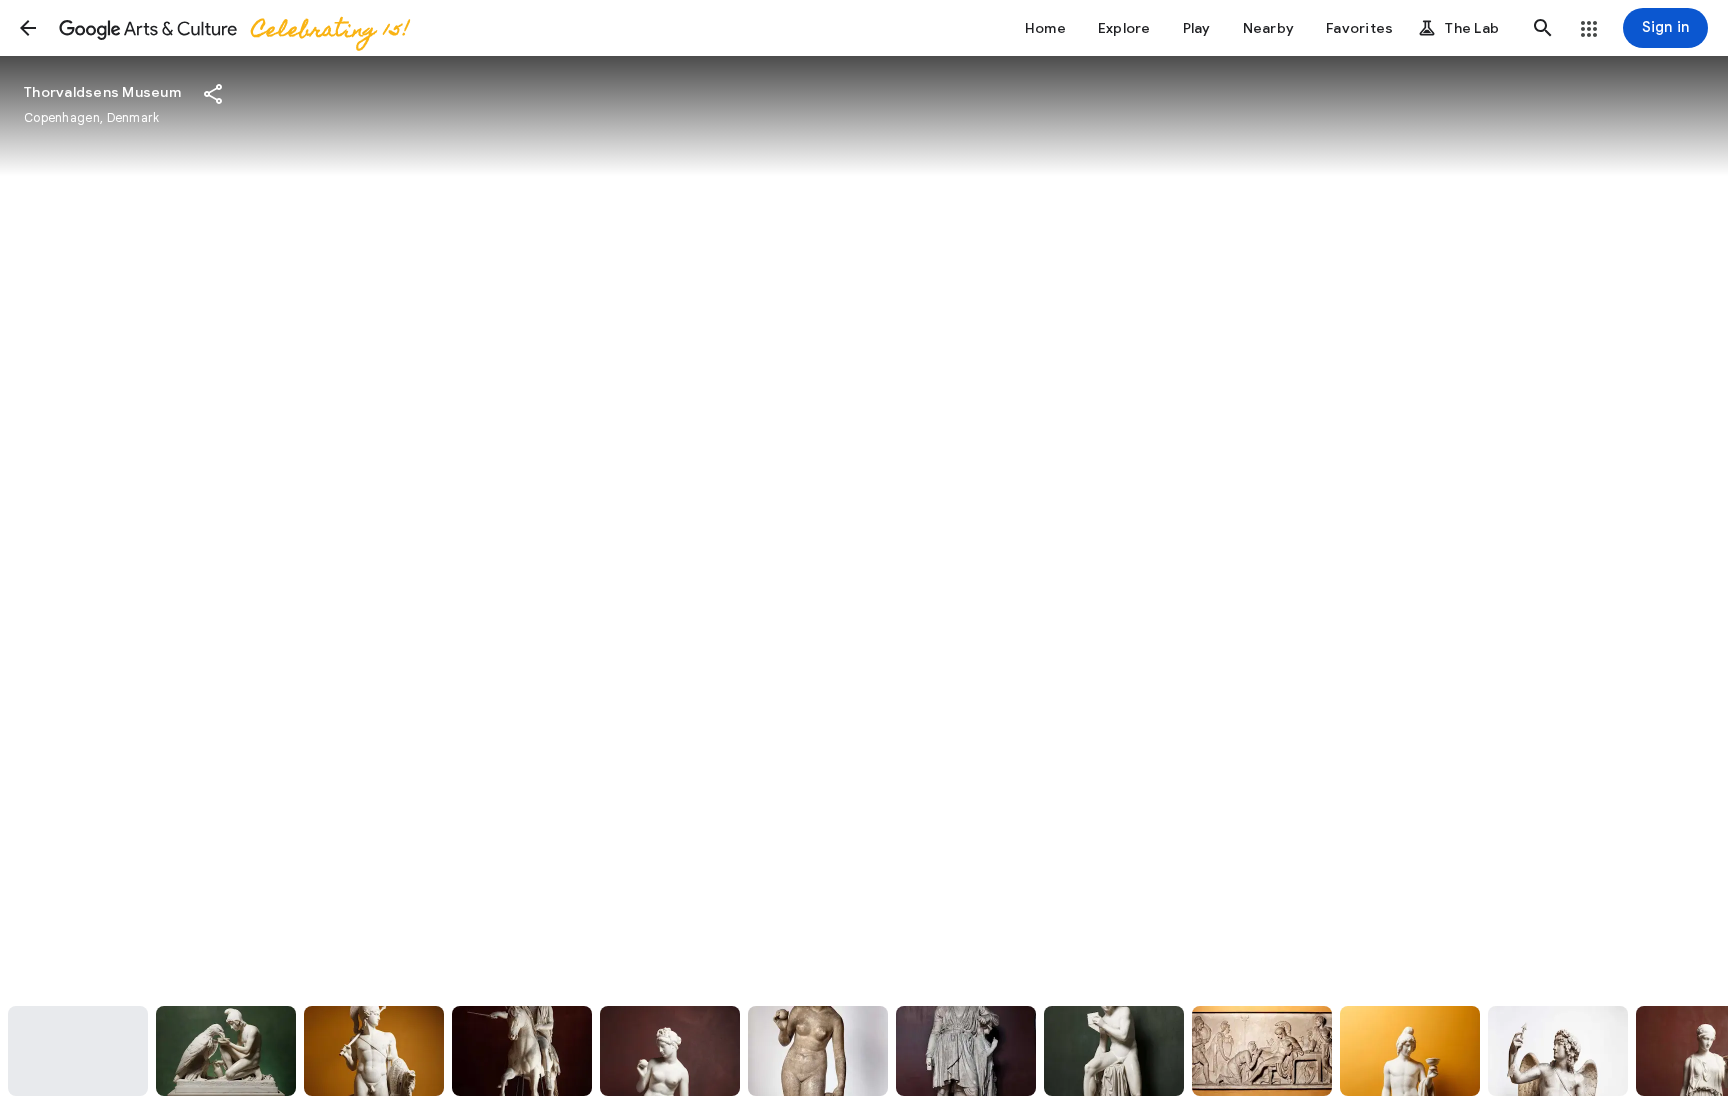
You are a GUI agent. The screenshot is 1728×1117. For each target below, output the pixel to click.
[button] (28, 28)
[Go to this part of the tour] (78, 1051)
